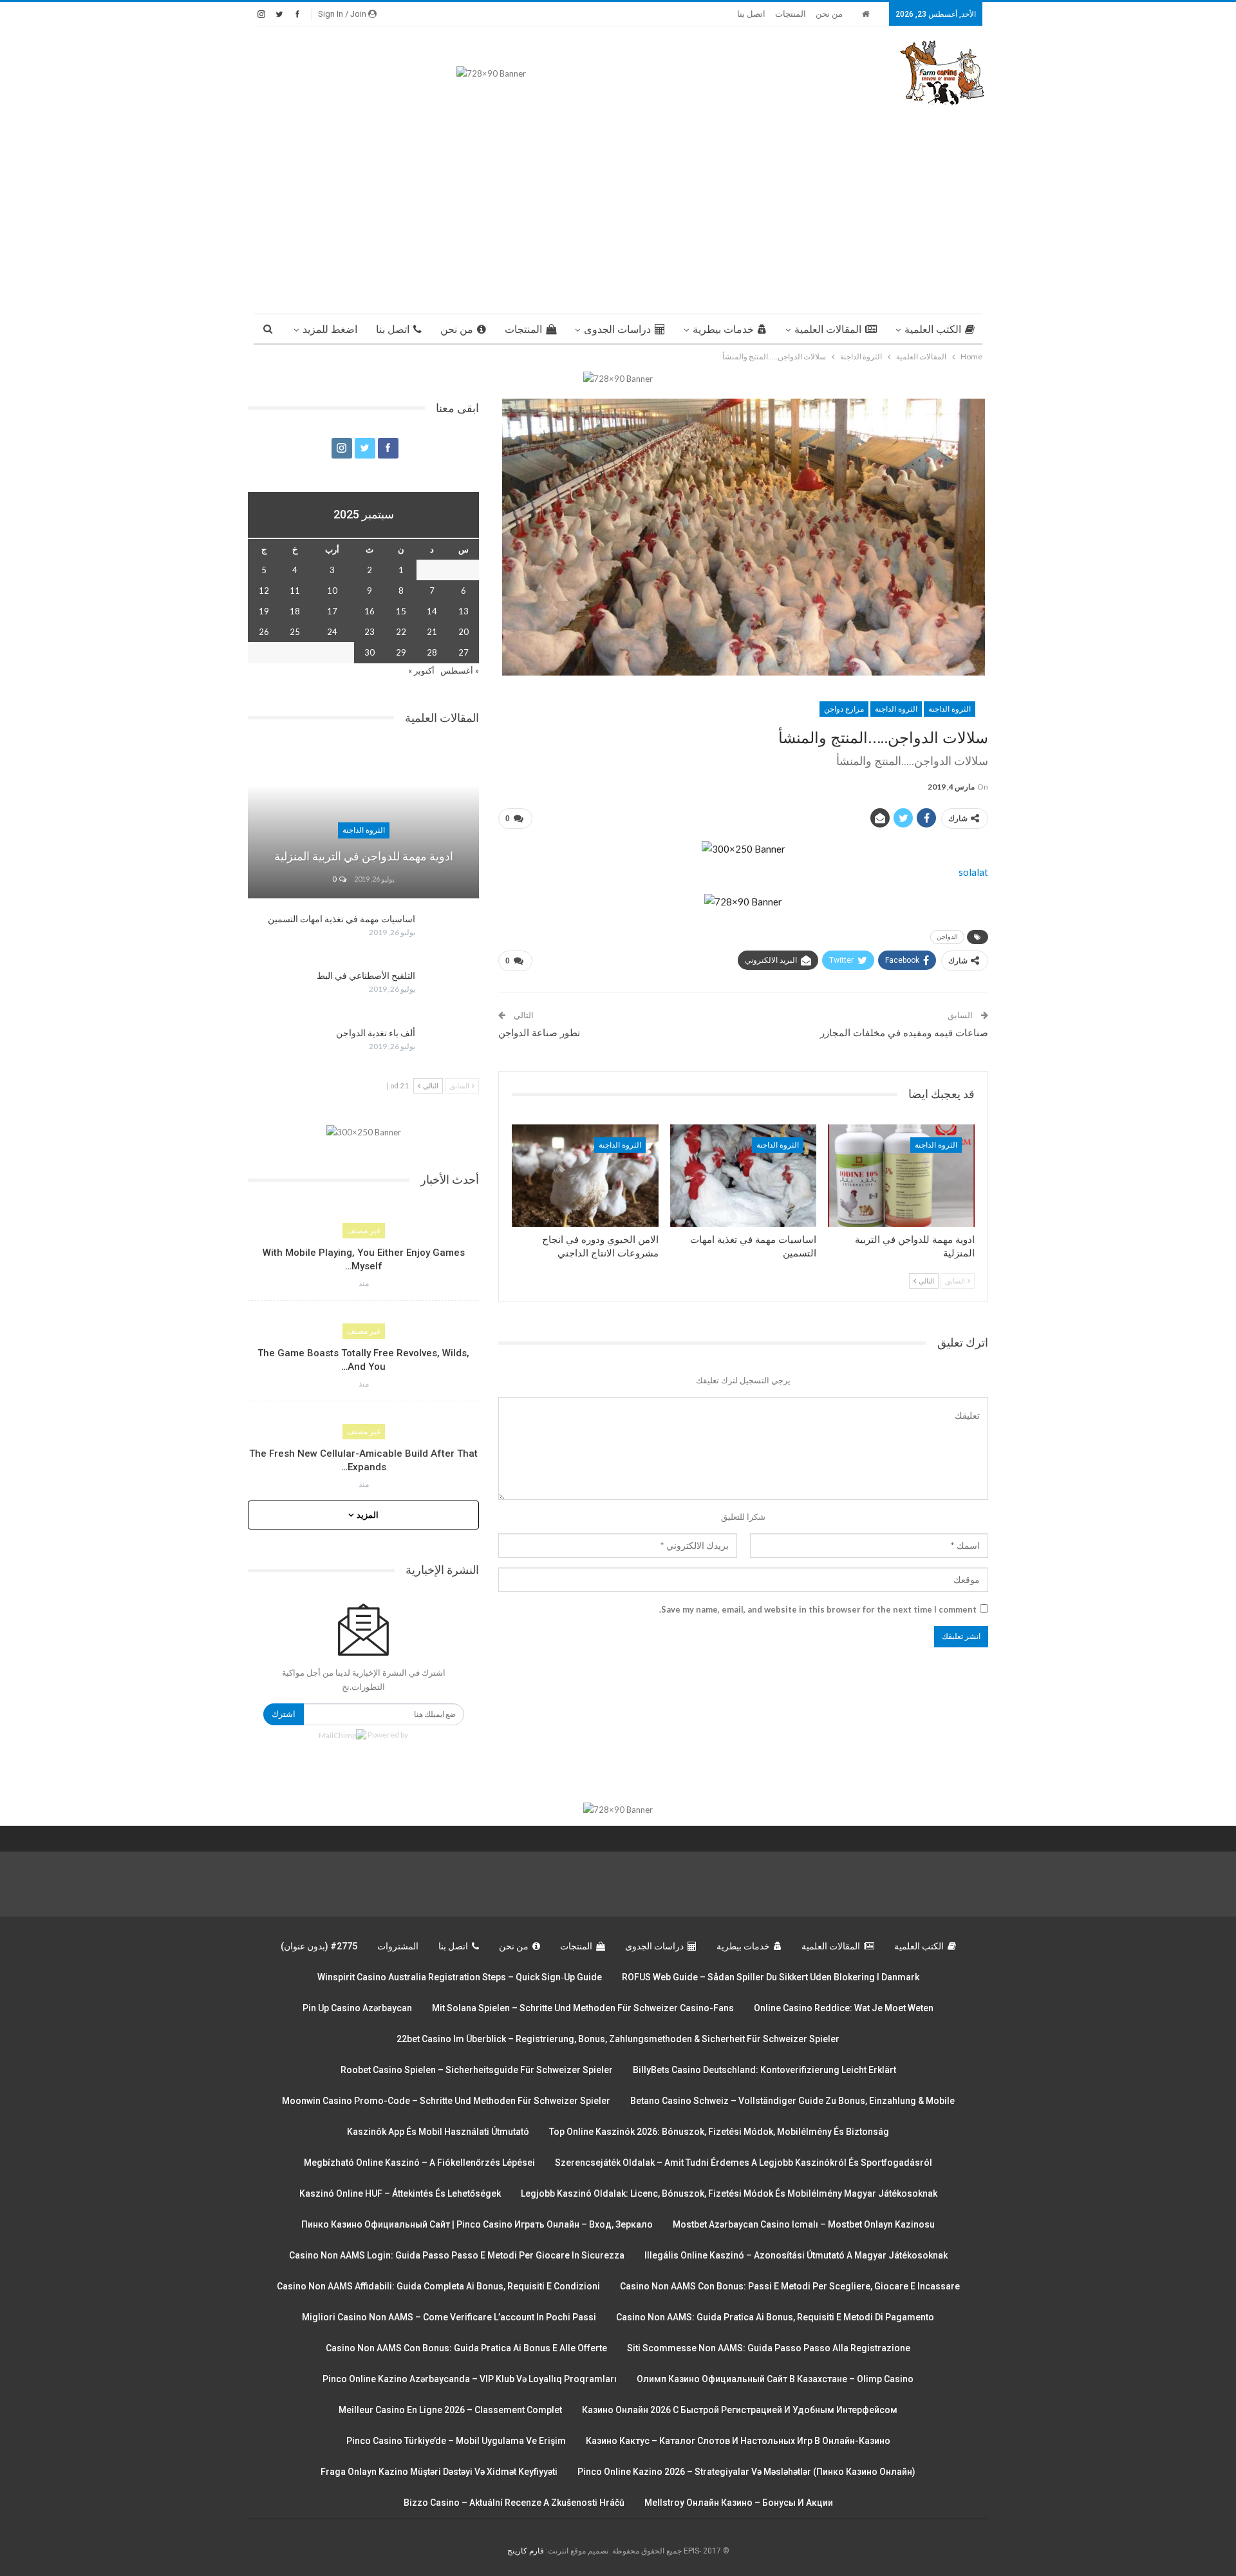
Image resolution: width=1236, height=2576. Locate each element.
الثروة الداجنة (950, 709)
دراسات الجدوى (617, 329)
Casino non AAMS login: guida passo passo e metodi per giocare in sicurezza (457, 2255)
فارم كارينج (526, 2551)
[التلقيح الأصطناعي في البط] (451, 990)
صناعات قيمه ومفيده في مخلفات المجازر (904, 1033)
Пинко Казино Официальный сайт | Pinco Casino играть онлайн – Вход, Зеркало (477, 2224)
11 (295, 591)
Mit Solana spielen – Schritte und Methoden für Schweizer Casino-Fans (583, 2008)
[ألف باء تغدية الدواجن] (451, 1048)
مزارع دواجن (844, 709)
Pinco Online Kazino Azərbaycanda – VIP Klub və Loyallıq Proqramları (470, 2379)
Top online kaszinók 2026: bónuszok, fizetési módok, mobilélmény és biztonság (719, 2132)
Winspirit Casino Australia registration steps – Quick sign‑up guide (460, 1977)
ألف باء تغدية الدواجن (376, 1033)
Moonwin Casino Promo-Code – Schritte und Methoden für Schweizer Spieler (446, 2101)
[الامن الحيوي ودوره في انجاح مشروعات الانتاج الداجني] (585, 1176)
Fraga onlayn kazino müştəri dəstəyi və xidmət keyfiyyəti (439, 2472)
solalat (973, 872)
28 (432, 652)
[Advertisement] (618, 204)
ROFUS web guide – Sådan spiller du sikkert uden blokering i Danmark (771, 1977)
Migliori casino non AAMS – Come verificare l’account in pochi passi (449, 2317)
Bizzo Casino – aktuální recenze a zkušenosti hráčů (514, 2503)
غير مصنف (364, 1231)
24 (332, 632)
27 (464, 652)
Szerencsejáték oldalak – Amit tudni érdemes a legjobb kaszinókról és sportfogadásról (744, 2163)
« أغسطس (460, 670)
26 (264, 632)
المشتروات (398, 1946)
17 (332, 611)
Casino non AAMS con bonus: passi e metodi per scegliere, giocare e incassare (790, 2286)
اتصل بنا (751, 14)
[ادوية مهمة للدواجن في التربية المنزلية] (901, 1176)
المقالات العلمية (828, 329)
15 (401, 611)
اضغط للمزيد (330, 329)
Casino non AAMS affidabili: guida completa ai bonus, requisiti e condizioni (438, 2286)
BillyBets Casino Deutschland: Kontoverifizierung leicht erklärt (764, 2070)
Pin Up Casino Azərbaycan (357, 2008)
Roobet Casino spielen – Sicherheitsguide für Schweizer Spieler (477, 2070)
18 (295, 611)
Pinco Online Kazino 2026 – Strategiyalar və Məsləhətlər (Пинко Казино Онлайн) (746, 2472)
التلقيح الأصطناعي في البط (366, 976)
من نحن (829, 14)
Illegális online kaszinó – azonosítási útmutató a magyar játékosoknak (796, 2255)
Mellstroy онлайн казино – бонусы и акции (739, 2503)
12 (264, 591)
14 (432, 611)
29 (401, 652)
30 (370, 652)
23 (370, 632)
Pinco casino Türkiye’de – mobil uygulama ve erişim (456, 2441)
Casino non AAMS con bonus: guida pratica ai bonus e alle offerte (466, 2348)
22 (401, 632)
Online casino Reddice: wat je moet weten (844, 2008)
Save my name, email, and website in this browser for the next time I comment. (818, 1609)
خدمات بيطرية (723, 329)
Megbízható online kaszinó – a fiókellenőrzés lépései (419, 2163)
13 (464, 611)
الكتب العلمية (933, 329)
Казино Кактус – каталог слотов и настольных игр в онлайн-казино (738, 2441)
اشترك (284, 1714)
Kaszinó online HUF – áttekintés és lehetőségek (400, 2193)
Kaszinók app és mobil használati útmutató (438, 2132)
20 (464, 632)
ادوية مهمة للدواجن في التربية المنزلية (364, 856)
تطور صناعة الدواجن (539, 1033)
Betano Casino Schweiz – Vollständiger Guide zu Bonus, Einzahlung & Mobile (792, 2101)
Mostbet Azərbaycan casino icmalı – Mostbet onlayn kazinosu (804, 2224)
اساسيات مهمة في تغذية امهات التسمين (342, 919)
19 (264, 611)
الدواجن (947, 937)
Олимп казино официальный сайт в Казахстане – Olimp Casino (775, 2379)
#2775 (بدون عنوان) (319, 1946)
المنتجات (791, 14)
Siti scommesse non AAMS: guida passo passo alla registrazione (769, 2348)
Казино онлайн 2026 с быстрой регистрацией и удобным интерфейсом (740, 2410)
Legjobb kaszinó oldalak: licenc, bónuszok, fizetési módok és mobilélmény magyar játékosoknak (729, 2193)
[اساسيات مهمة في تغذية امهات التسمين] (744, 1176)
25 (295, 632)
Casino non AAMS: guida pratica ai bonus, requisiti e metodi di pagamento (775, 2317)
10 (332, 591)
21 (432, 632)
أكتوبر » (421, 670)
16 (370, 611)
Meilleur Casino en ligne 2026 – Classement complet (450, 2410)
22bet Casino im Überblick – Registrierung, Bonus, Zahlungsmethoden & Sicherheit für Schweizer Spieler (618, 2039)
